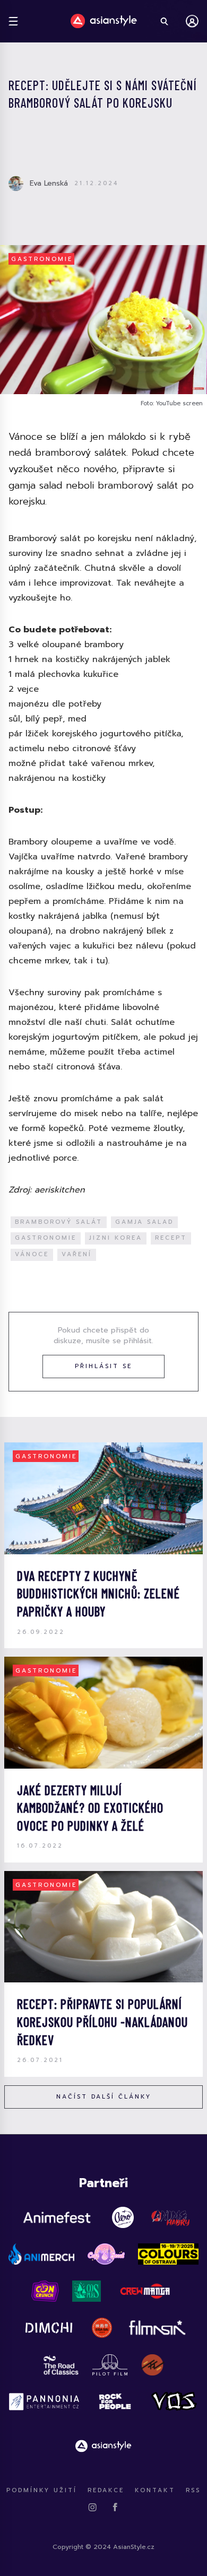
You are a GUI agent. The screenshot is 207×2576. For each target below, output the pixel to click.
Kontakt (155, 2490)
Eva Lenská (49, 183)
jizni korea (116, 1238)
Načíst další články (104, 2097)
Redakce (106, 2490)
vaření (77, 1254)
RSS (193, 2490)
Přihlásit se (103, 1366)
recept (171, 1238)
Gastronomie (42, 259)
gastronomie (46, 1238)
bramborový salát (59, 1222)
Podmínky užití (42, 2490)
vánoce (32, 1254)
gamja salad (144, 1222)
